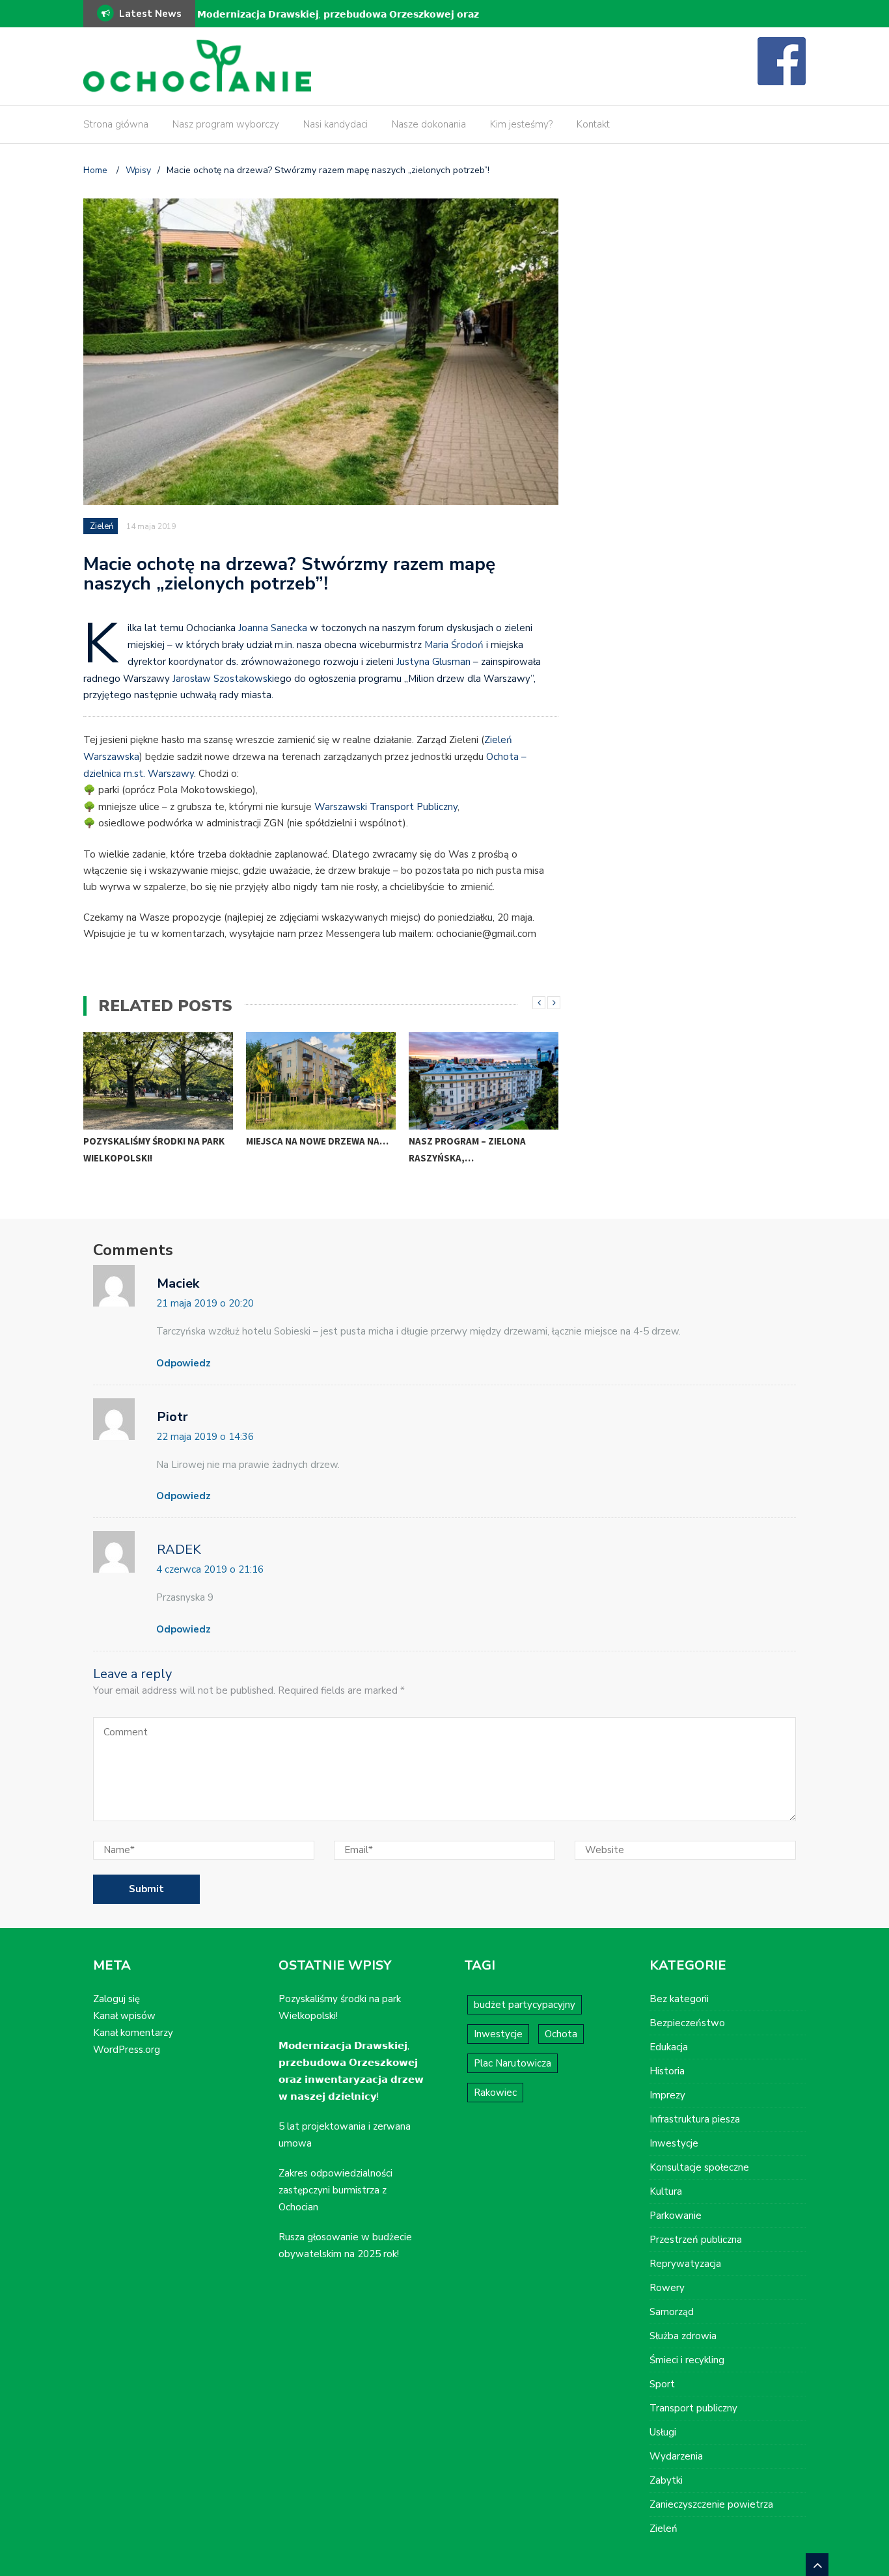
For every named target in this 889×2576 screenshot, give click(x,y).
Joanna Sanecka (273, 628)
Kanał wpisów (124, 2016)
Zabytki (666, 2480)
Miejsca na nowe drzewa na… (317, 1141)
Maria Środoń (454, 645)
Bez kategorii (679, 1999)
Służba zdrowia (683, 2336)
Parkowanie (676, 2216)
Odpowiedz (184, 1363)
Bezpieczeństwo (687, 2023)
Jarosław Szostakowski (223, 679)
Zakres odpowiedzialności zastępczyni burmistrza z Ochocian (335, 2190)
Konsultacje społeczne (699, 2167)
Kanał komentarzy (133, 2033)
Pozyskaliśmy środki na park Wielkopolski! (154, 1149)
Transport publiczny (693, 2408)
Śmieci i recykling (687, 2360)
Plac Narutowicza (513, 2063)
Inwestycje (498, 2034)
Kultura (666, 2191)
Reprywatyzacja (685, 2264)
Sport (662, 2384)
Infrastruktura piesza (695, 2119)
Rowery (667, 2288)
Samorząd (672, 2312)
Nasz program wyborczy (226, 124)
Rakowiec (495, 2093)
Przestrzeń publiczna (696, 2240)
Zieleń (102, 526)
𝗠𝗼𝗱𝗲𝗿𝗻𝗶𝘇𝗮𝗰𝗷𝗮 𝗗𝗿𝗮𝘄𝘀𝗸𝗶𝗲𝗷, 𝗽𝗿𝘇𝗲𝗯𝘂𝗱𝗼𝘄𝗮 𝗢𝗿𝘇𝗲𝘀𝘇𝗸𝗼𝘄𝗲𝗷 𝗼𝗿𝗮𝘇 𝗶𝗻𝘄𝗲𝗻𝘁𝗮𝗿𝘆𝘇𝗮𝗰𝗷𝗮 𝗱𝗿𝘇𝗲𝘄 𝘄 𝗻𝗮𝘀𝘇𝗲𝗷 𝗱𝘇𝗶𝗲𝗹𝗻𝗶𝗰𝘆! (338, 23)
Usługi (663, 2432)
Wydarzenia (676, 2456)
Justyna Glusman (433, 662)
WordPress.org (127, 2050)
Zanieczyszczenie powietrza (711, 2504)
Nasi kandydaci (335, 124)
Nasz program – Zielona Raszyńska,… (467, 1149)
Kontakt (593, 124)
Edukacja (669, 2047)
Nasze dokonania (429, 124)
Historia (667, 2071)
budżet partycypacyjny (525, 2005)
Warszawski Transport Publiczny (386, 807)
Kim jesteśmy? (521, 124)
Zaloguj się (116, 1999)
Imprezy (667, 2095)
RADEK (179, 1550)
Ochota (561, 2034)
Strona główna (116, 124)
